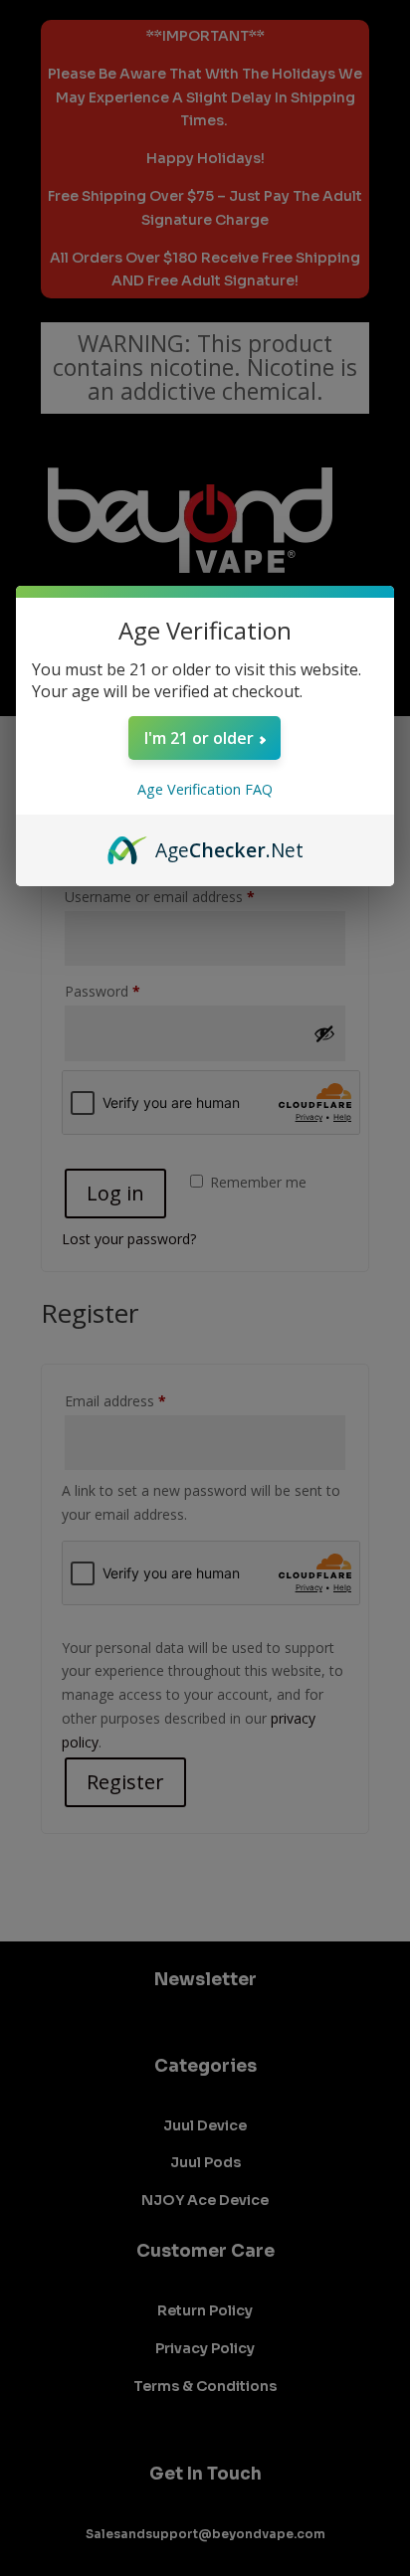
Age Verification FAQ (205, 789)
